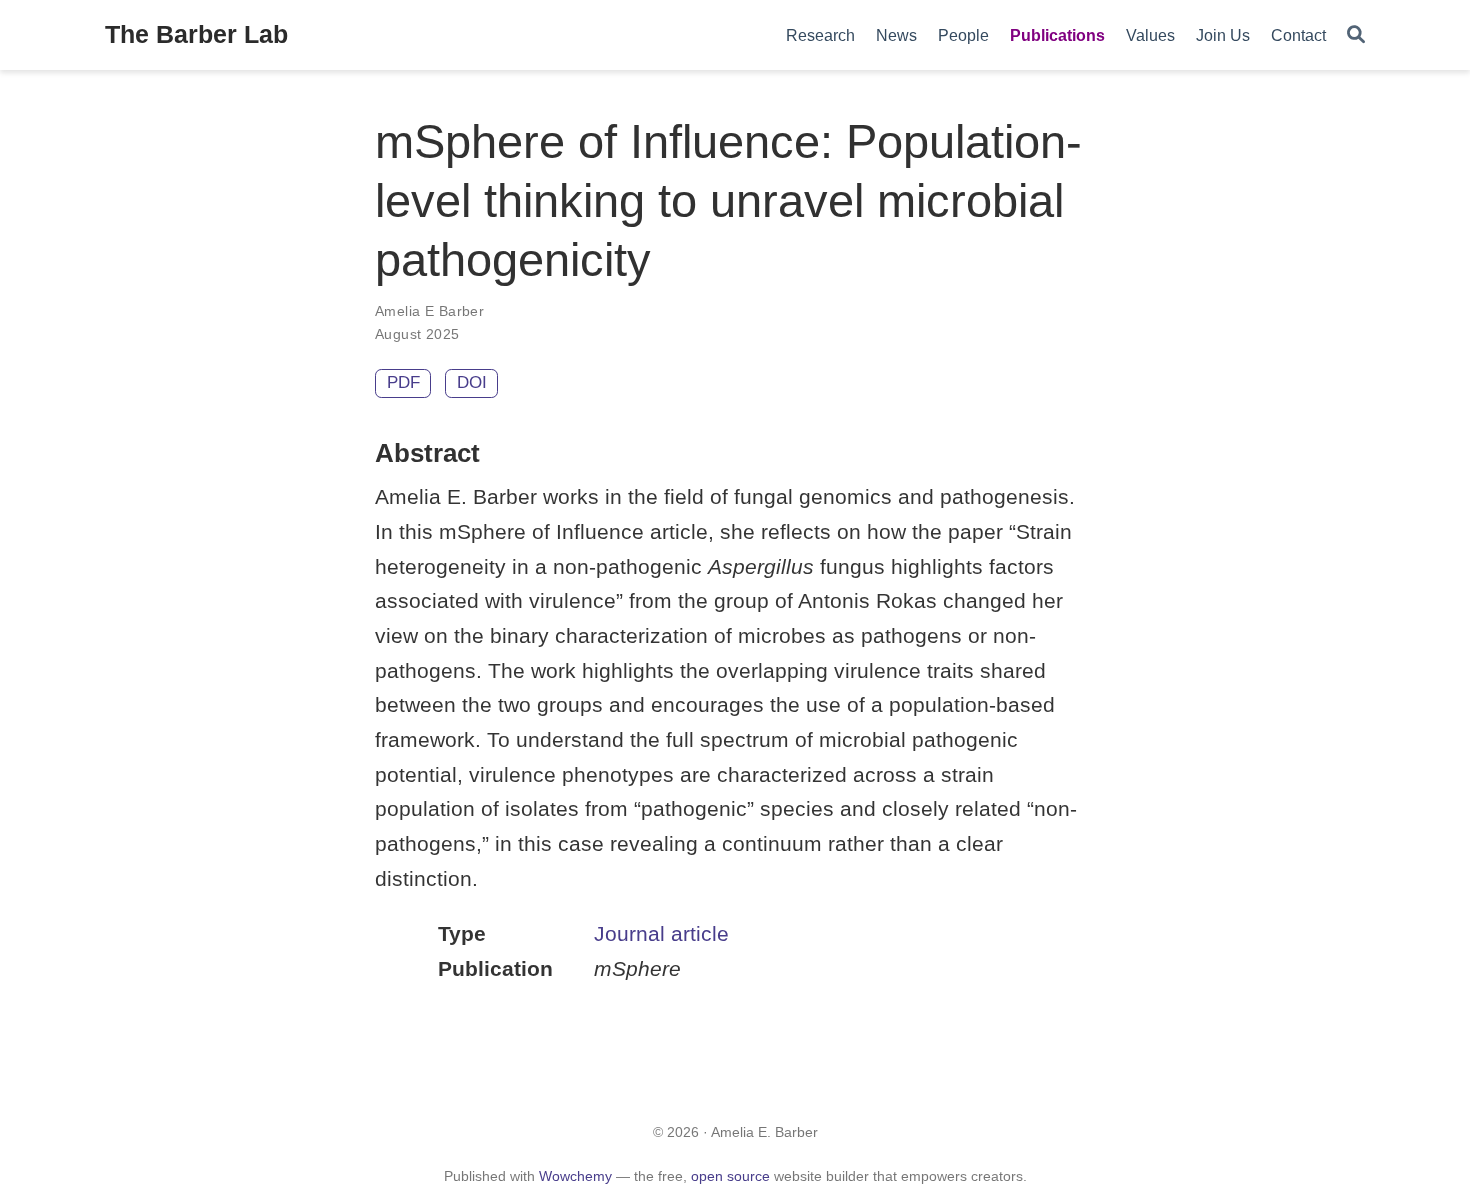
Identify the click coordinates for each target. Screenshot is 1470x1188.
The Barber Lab (196, 34)
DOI (472, 382)
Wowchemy (575, 1176)
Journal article (661, 933)
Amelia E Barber (429, 311)
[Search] (1356, 35)
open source (730, 1176)
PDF (403, 382)
